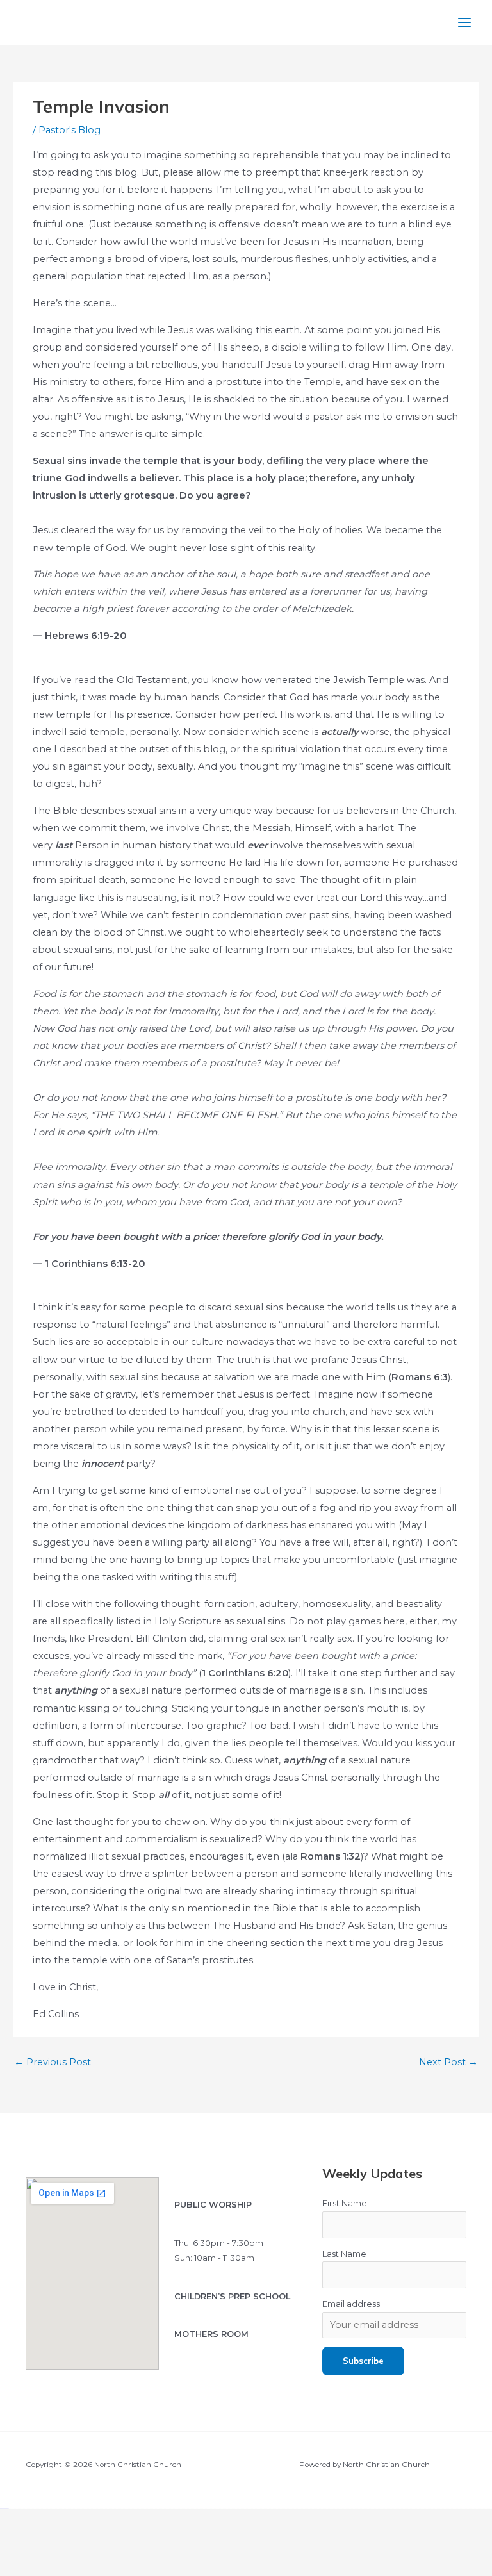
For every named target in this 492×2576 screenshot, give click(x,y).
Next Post (448, 2062)
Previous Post (53, 2062)
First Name (345, 2203)
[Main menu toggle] (464, 22)
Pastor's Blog (70, 130)
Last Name (344, 2254)
